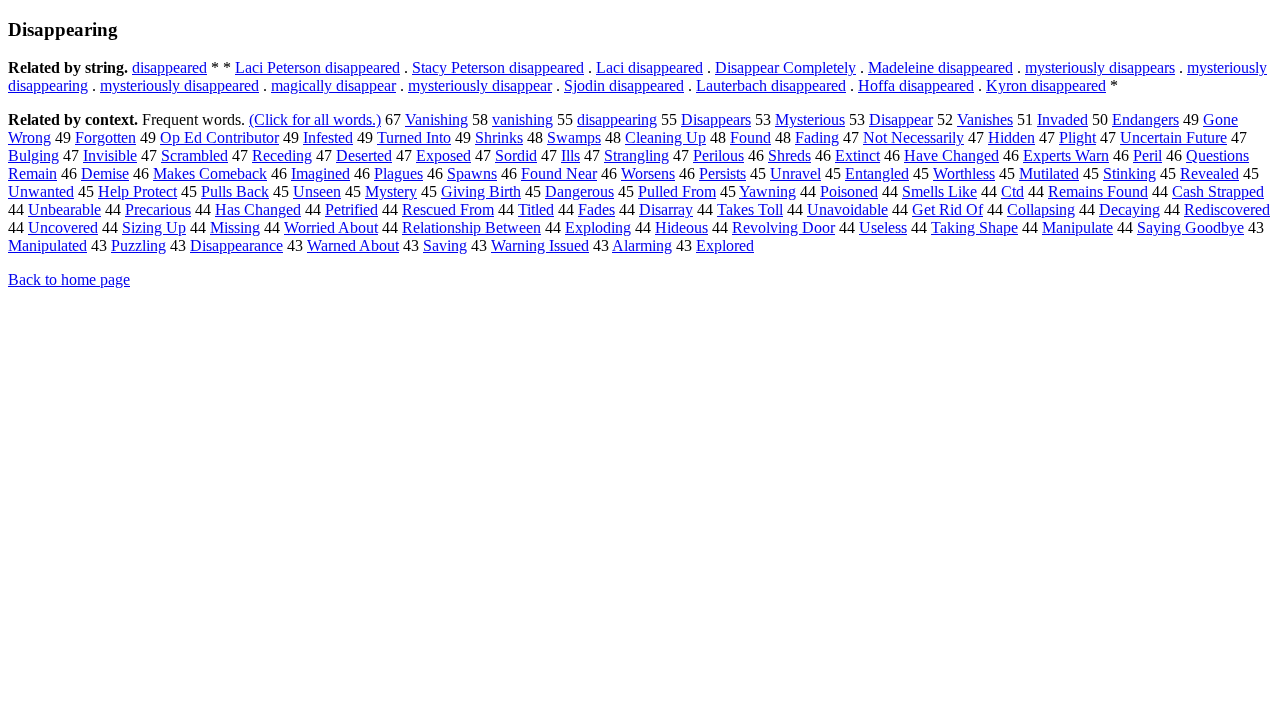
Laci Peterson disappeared (317, 67)
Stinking (1129, 173)
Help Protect (137, 191)
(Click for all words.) (315, 119)
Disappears (716, 119)
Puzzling (138, 245)
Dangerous (579, 191)
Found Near (559, 173)
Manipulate (1077, 227)
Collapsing (1041, 209)
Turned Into (414, 137)
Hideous (681, 227)
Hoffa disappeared (916, 85)
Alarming (642, 245)
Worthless (964, 173)
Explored (725, 245)
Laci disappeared (649, 67)
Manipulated (47, 245)
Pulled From (677, 191)
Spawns (472, 173)
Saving (445, 245)
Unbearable (64, 209)
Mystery (391, 191)
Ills (570, 155)
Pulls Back (235, 191)
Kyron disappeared (1046, 85)
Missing (235, 227)
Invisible (110, 155)
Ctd (1012, 191)
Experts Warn (1066, 155)
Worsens (648, 173)
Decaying (1129, 209)
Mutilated (1049, 173)
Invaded (1062, 119)
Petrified (351, 209)
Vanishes (985, 119)
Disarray (666, 209)
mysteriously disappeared (179, 85)
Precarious (158, 209)
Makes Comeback (210, 173)
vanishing (522, 119)
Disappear (901, 119)
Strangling (636, 155)
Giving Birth (481, 191)
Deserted (364, 155)
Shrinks (499, 137)
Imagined (320, 173)
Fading (817, 137)
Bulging (33, 155)
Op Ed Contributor (219, 137)
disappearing (617, 119)
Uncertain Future (1173, 137)
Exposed (443, 155)
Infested (328, 137)
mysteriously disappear (480, 85)
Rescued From (448, 209)
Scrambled (194, 155)
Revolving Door (783, 227)
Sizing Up (154, 227)
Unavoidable (847, 209)
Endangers (1145, 119)
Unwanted (41, 191)
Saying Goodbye (1190, 227)
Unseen (317, 191)
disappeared (169, 67)
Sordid (516, 155)
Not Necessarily (913, 137)
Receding (282, 155)
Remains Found (1098, 191)
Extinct (857, 155)
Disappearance (236, 245)
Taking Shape (974, 227)
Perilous (718, 155)
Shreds (789, 155)
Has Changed (258, 209)
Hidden (1011, 137)
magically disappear (333, 85)
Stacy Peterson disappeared (498, 67)
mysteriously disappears (1100, 67)
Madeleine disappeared (940, 67)
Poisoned (849, 191)
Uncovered (63, 227)
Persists (722, 173)
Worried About (331, 227)
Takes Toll (750, 209)
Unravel (795, 173)
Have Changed (951, 155)
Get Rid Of (947, 209)
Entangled (877, 173)
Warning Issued (540, 245)
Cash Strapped (1218, 191)
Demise (105, 173)
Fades (596, 209)
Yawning (767, 191)
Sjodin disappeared (624, 85)
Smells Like (939, 191)
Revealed (1209, 173)
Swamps (574, 137)
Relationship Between (471, 227)
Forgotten (105, 137)
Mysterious (810, 119)
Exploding (598, 227)
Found (750, 137)
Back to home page (69, 279)
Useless (883, 227)
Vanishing (436, 119)
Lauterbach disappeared (771, 85)
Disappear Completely (785, 67)
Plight (1077, 137)
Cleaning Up (665, 137)
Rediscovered (1227, 209)
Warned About (353, 245)
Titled (536, 209)
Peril (1147, 155)
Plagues (398, 173)
